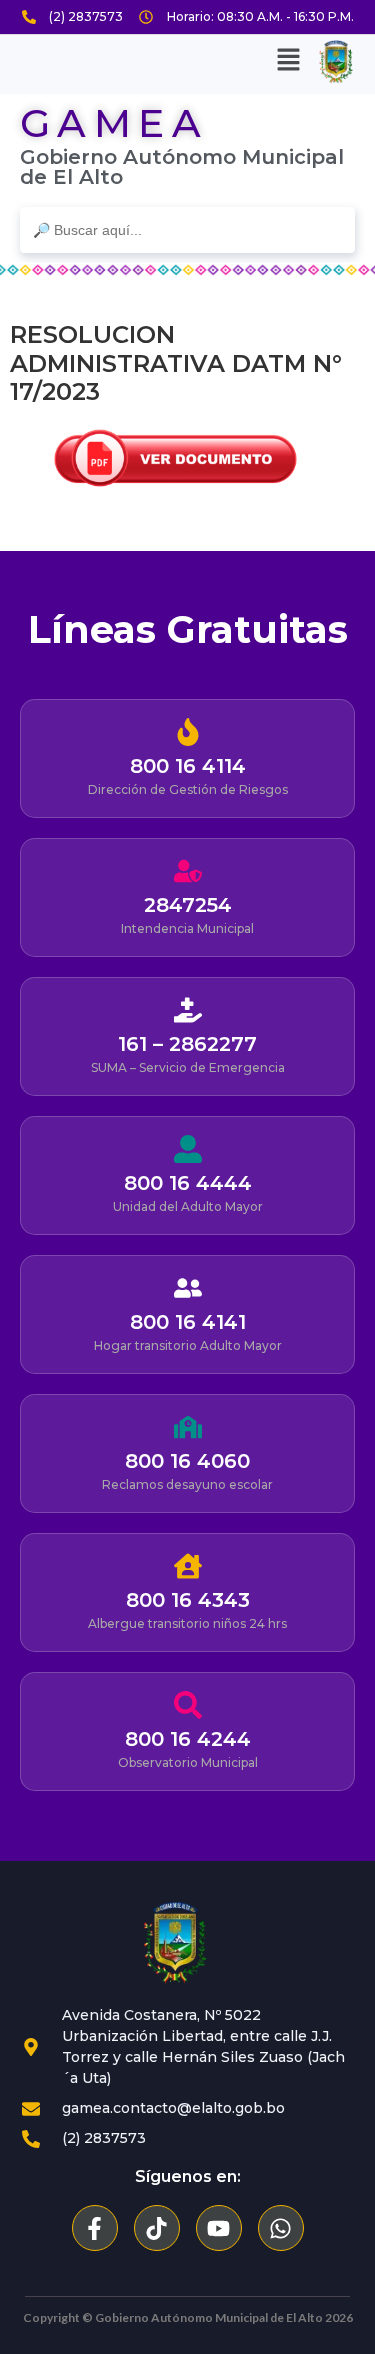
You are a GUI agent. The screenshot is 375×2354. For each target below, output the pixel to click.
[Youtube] (219, 2228)
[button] (289, 62)
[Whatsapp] (281, 2228)
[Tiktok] (157, 2228)
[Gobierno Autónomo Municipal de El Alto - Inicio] (175, 1943)
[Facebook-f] (95, 2228)
